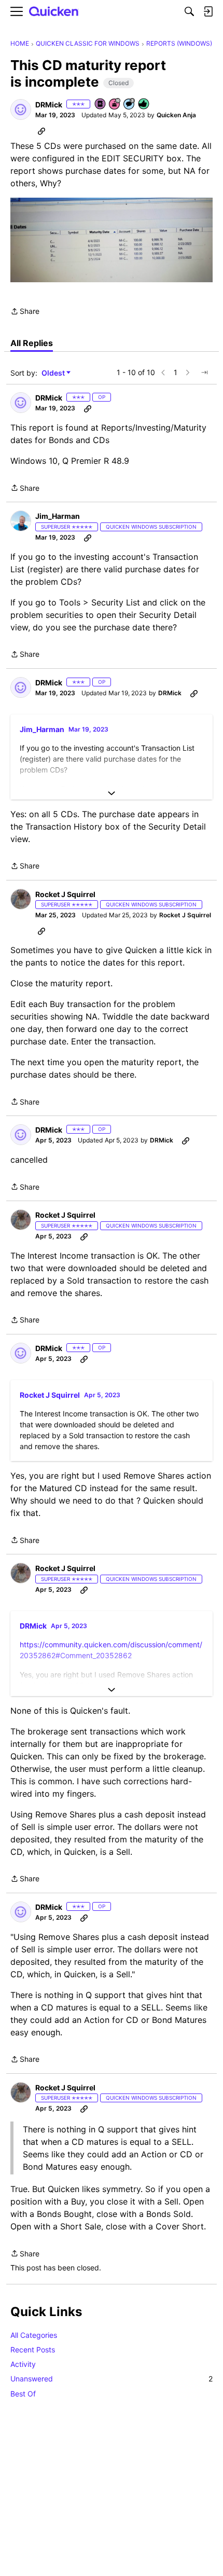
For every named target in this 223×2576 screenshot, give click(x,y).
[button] (21, 109)
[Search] (189, 11)
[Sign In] (208, 11)
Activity (23, 2364)
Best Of (23, 2394)
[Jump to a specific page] (204, 373)
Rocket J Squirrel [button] (65, 894)
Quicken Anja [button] (176, 115)
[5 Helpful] (144, 105)
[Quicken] (54, 12)
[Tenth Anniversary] (115, 105)
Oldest (54, 373)
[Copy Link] (41, 131)
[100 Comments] (130, 105)
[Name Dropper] (101, 105)
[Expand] (112, 793)
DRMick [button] (49, 105)
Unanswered (112, 2379)
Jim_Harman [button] (58, 516)
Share (25, 312)
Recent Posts (33, 2350)
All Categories (34, 2335)
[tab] (32, 343)
